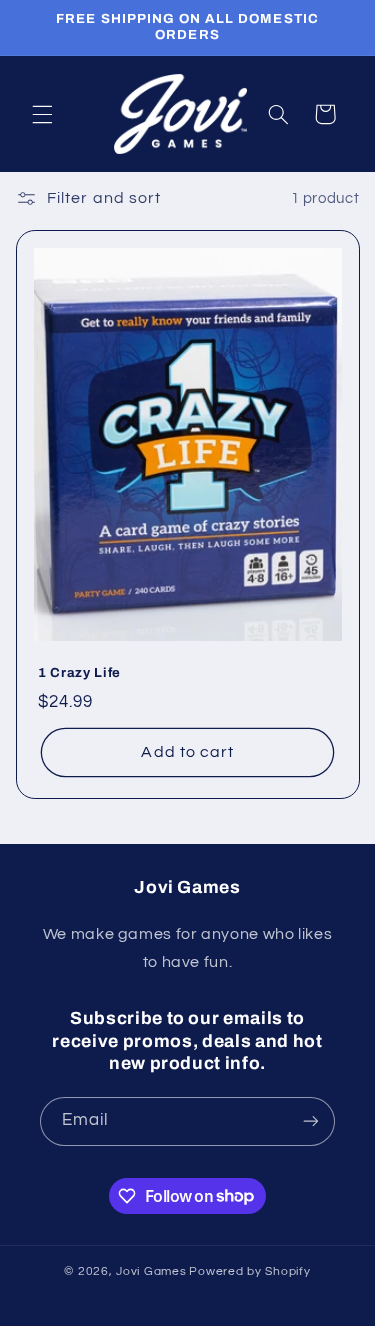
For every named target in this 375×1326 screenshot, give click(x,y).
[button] (42, 114)
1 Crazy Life (79, 672)
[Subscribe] (311, 1121)
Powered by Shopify (249, 1271)
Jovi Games (151, 1271)
